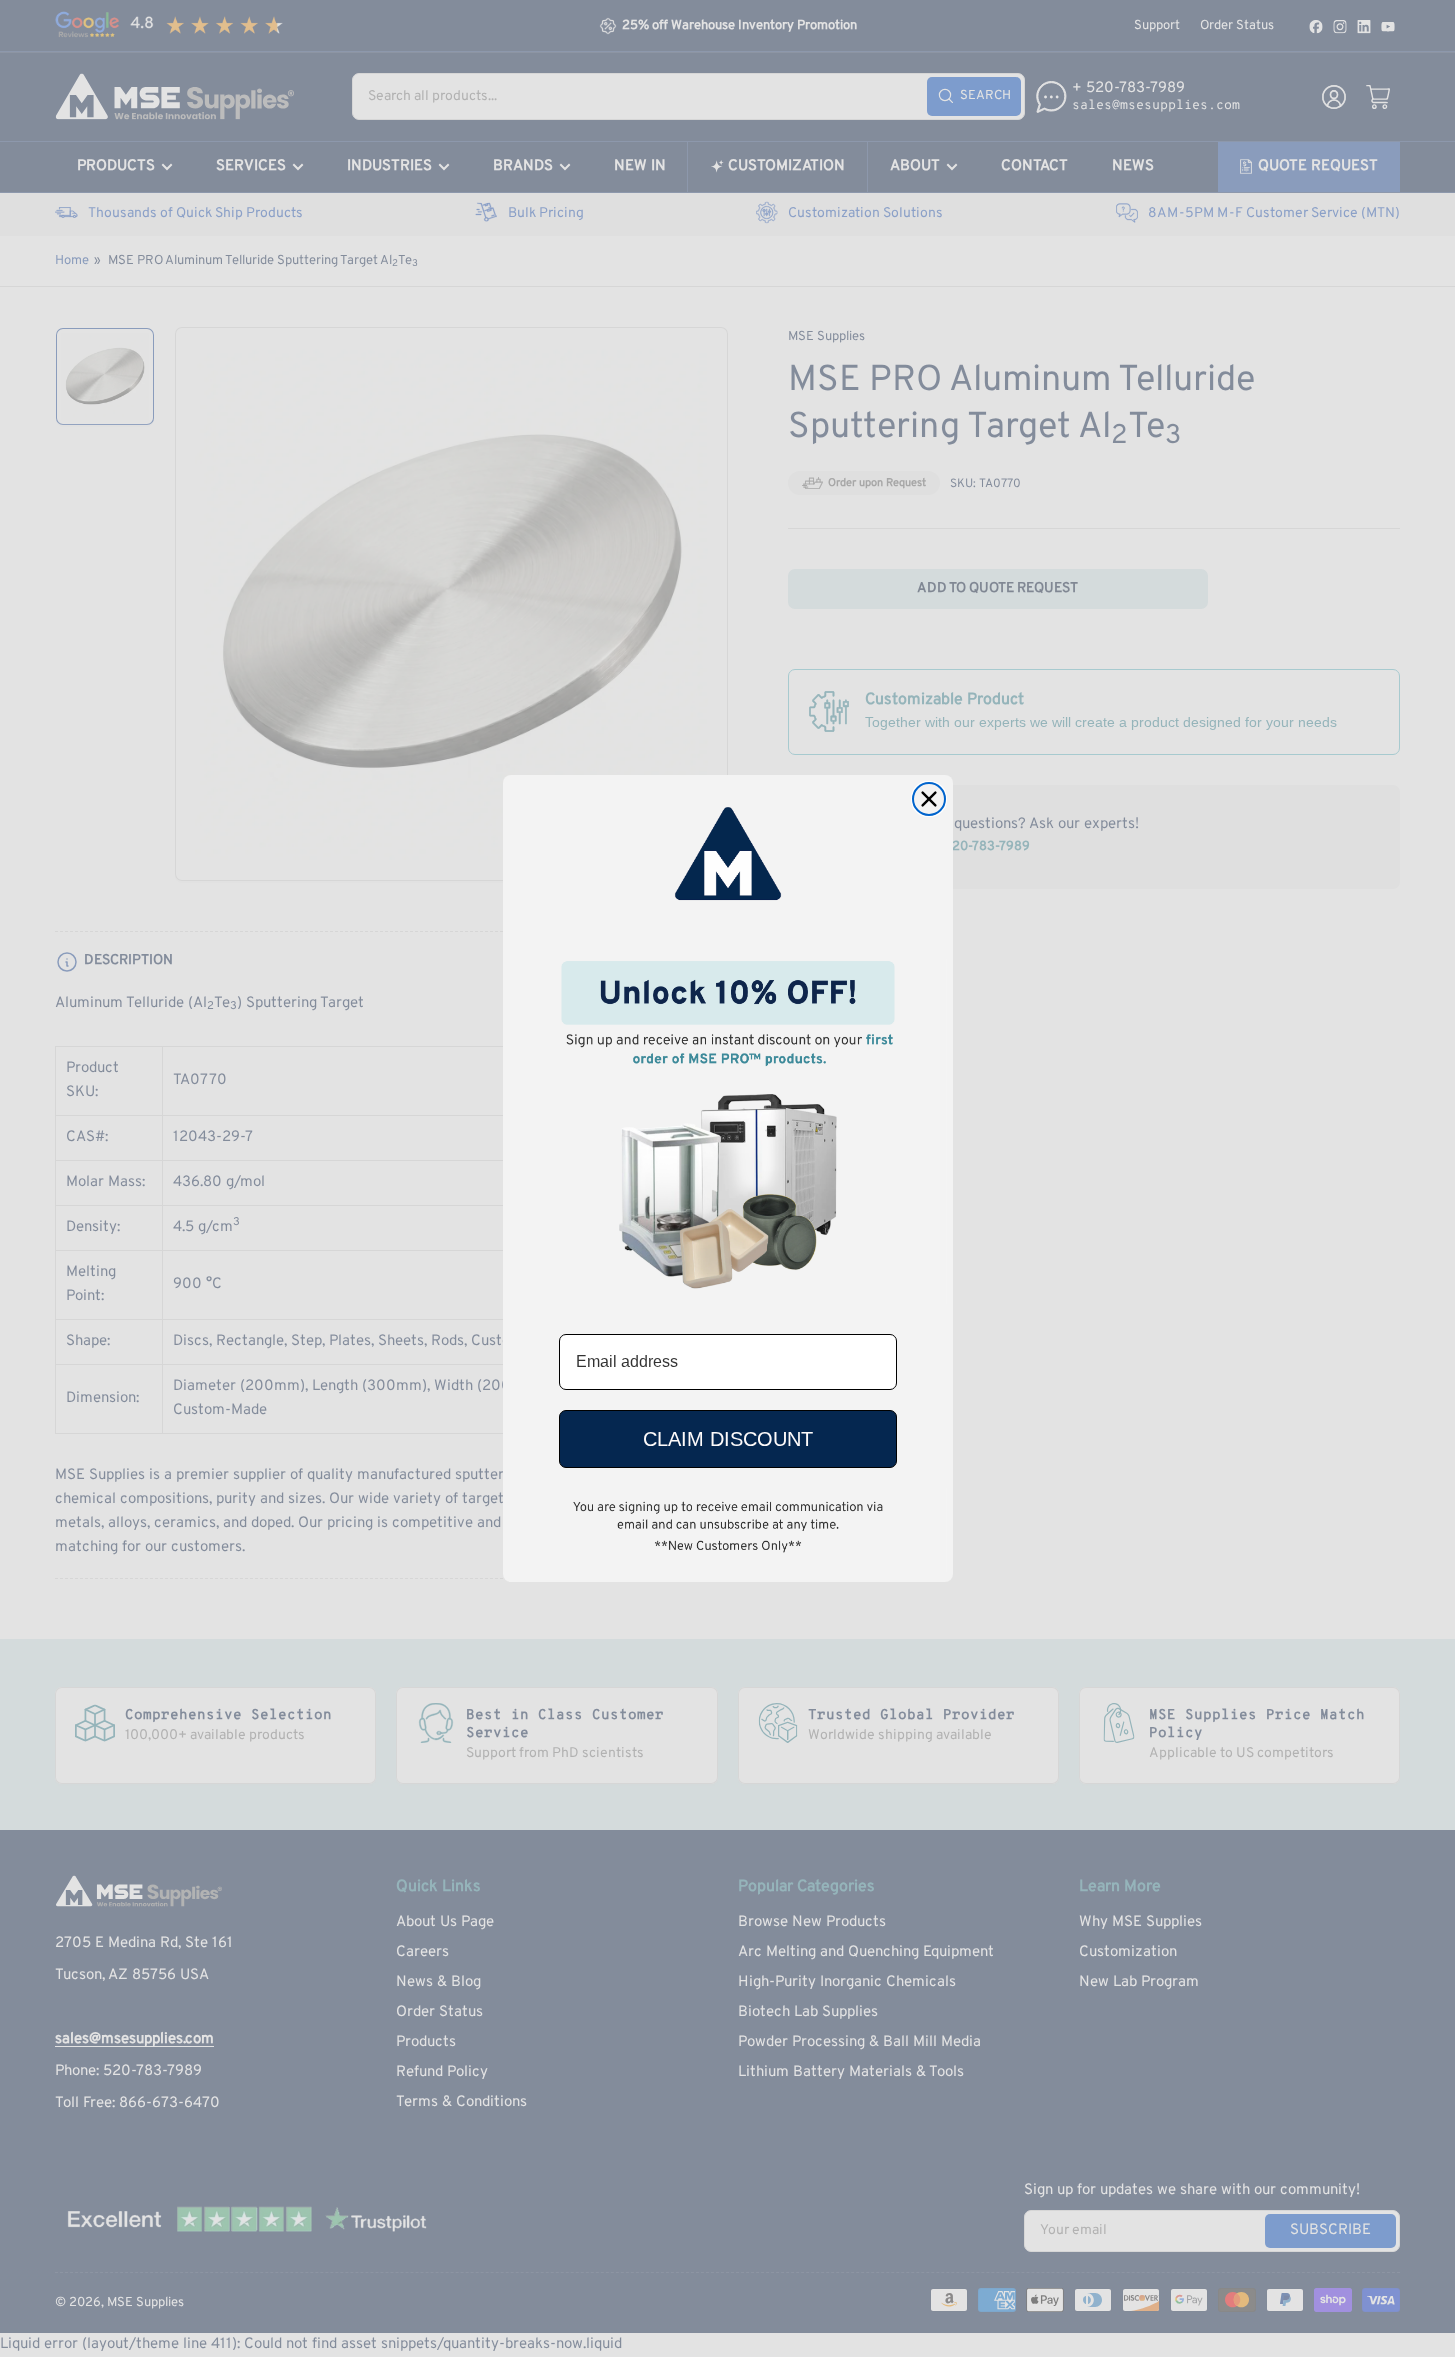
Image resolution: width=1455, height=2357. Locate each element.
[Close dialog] (929, 799)
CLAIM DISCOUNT (728, 1439)
